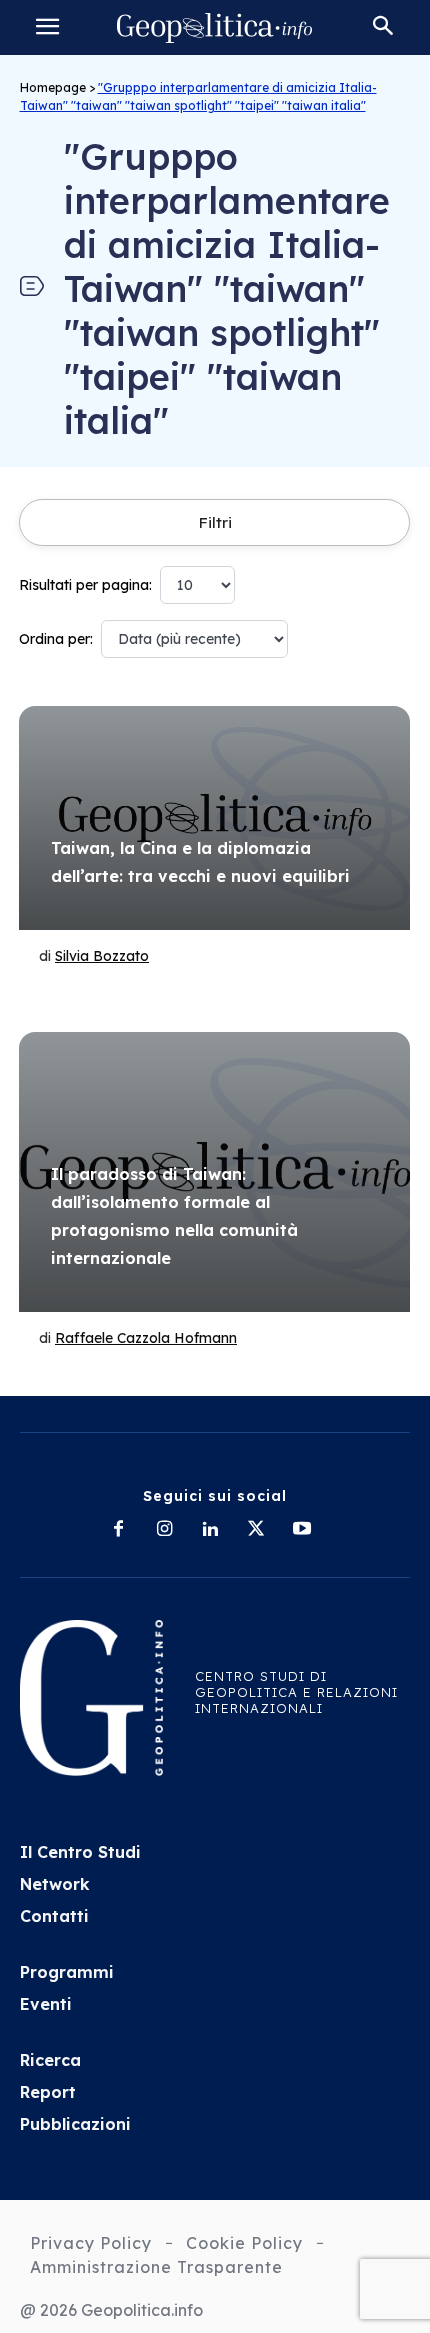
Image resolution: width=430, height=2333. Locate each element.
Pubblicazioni (75, 2124)
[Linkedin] (210, 1530)
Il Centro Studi (80, 1852)
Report (48, 2092)
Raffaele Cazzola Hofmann (146, 1338)
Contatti (54, 1916)
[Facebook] (118, 1530)
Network (55, 1884)
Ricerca (50, 2060)
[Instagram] (164, 1530)
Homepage (53, 87)
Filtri (215, 522)
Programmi (67, 1972)
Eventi (46, 2004)
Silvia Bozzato (102, 956)
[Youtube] (302, 1530)
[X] (256, 1530)
